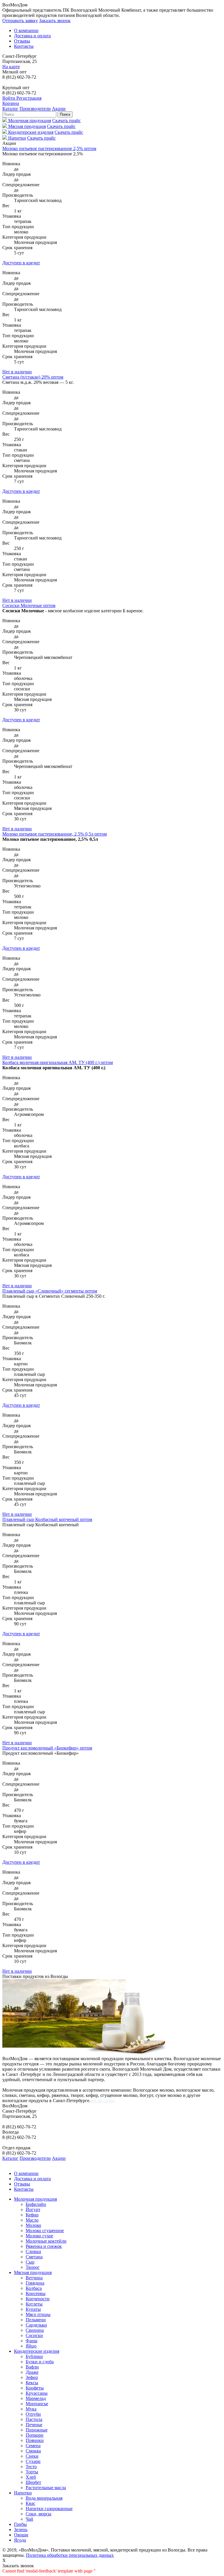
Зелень (21, 2530)
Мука (31, 2409)
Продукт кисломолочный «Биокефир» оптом (47, 1748)
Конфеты (35, 2388)
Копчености (38, 2299)
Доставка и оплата (32, 36)
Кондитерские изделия (37, 2351)
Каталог (10, 109)
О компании (26, 30)
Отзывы (22, 41)
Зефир (32, 2377)
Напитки (23, 2493)
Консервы (36, 2293)
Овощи (21, 2535)
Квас (30, 2503)
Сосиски (34, 2335)
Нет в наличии (17, 372)
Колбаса (34, 2288)
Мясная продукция (33, 2272)
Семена (33, 2446)
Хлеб (31, 2477)
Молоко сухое (39, 2236)
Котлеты (34, 2304)
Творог (33, 2267)
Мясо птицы (38, 2314)
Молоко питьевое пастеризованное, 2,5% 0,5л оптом (55, 834)
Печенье (34, 2425)
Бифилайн (36, 2204)
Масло (32, 2220)
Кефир (32, 2215)
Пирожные (37, 2430)
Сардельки (36, 2325)
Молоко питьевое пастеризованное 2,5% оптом (49, 148)
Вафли (32, 2367)
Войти (9, 98)
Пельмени (36, 2320)
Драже (32, 2372)
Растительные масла (46, 2488)
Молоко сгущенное (45, 2231)
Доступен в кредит (21, 263)
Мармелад (36, 2398)
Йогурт (33, 2210)
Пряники (35, 2440)
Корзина (11, 103)
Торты (32, 2472)
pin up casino (103, 2101)
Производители (35, 109)
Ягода (20, 2540)
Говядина (35, 2283)
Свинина (35, 2330)
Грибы (20, 2524)
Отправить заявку (20, 21)
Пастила (34, 2419)
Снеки (32, 2456)
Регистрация (29, 98)
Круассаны (37, 2393)
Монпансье (37, 2404)
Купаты (33, 2309)
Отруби (33, 2414)
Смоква (33, 2451)
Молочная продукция (35, 2199)
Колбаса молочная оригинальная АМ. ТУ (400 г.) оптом (58, 1062)
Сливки (33, 2251)
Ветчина (34, 2278)
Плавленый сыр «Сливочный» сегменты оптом (50, 1291)
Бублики (34, 2356)
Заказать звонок (55, 21)
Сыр (30, 2262)
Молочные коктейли (46, 2241)
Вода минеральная (44, 2498)
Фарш (32, 2341)
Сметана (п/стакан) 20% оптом (33, 377)
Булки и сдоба (40, 2362)
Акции (59, 109)
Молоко (33, 2225)
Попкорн (35, 2435)
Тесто (31, 2467)
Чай (29, 2519)
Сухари (33, 2461)
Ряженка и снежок (44, 2246)
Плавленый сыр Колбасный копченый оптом (47, 1519)
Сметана (34, 2257)
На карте (11, 67)
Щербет (33, 2482)
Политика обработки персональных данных (70, 2555)
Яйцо (31, 2346)
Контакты (24, 46)
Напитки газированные (49, 2509)
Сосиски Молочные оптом (29, 605)
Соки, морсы (38, 2514)
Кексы (32, 2383)
